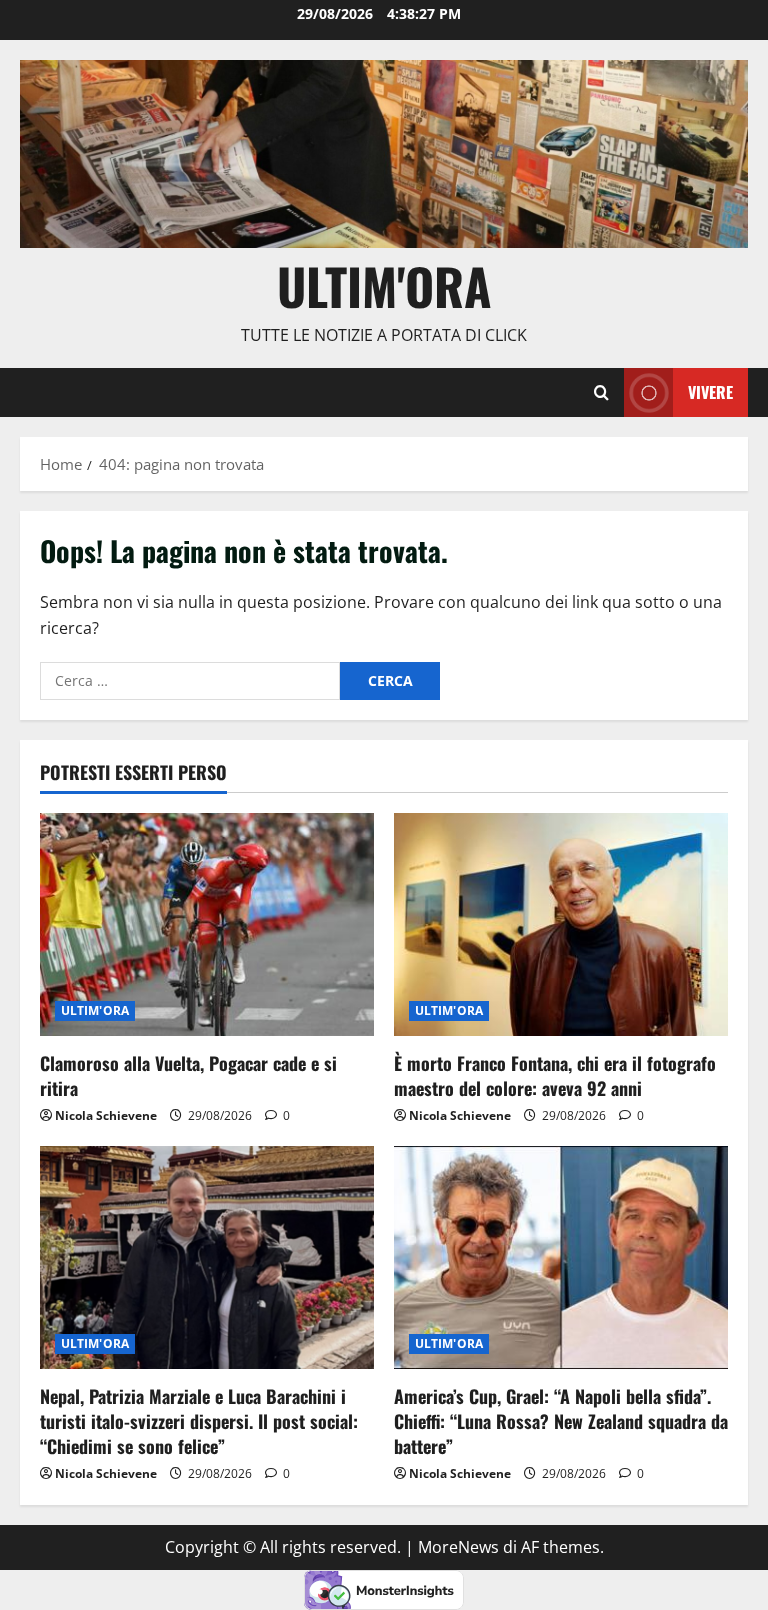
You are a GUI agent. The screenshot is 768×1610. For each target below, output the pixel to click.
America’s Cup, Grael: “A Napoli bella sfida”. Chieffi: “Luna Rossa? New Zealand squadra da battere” (561, 1421)
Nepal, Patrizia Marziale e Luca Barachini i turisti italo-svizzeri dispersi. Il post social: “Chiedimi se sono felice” (199, 1421)
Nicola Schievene (106, 1115)
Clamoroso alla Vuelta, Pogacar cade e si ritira (188, 1075)
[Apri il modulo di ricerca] (601, 393)
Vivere (710, 392)
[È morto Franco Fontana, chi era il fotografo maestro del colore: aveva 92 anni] (561, 924)
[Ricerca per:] (190, 681)
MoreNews (458, 1547)
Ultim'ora (384, 285)
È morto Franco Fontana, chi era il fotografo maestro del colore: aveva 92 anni (555, 1075)
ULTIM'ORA (95, 1010)
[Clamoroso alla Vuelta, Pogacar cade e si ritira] (207, 924)
